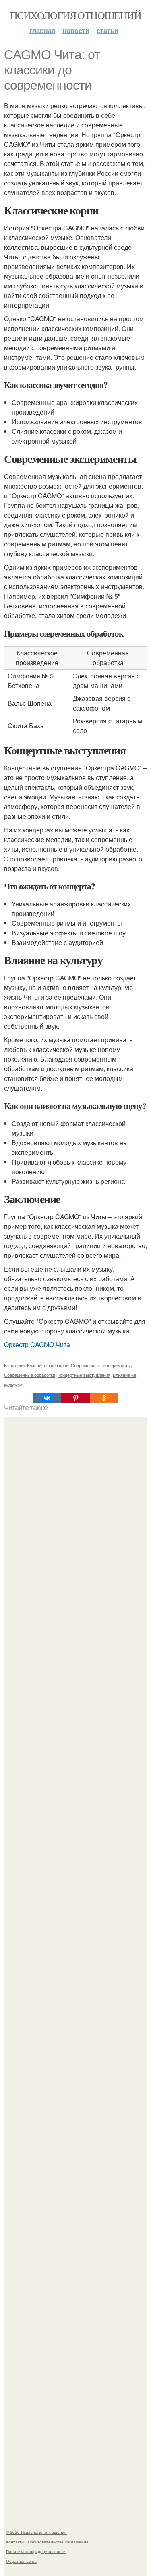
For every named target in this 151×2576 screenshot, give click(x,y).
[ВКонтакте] (47, 1398)
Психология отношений (75, 15)
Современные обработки (30, 1375)
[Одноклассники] (104, 1398)
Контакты (15, 2542)
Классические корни (48, 1365)
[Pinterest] (75, 1398)
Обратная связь (21, 2561)
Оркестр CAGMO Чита (37, 1344)
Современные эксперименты (101, 1365)
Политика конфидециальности (36, 2551)
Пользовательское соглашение (58, 2542)
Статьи (108, 30)
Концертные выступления (84, 1375)
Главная (42, 30)
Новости (76, 30)
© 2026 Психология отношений (36, 2532)
